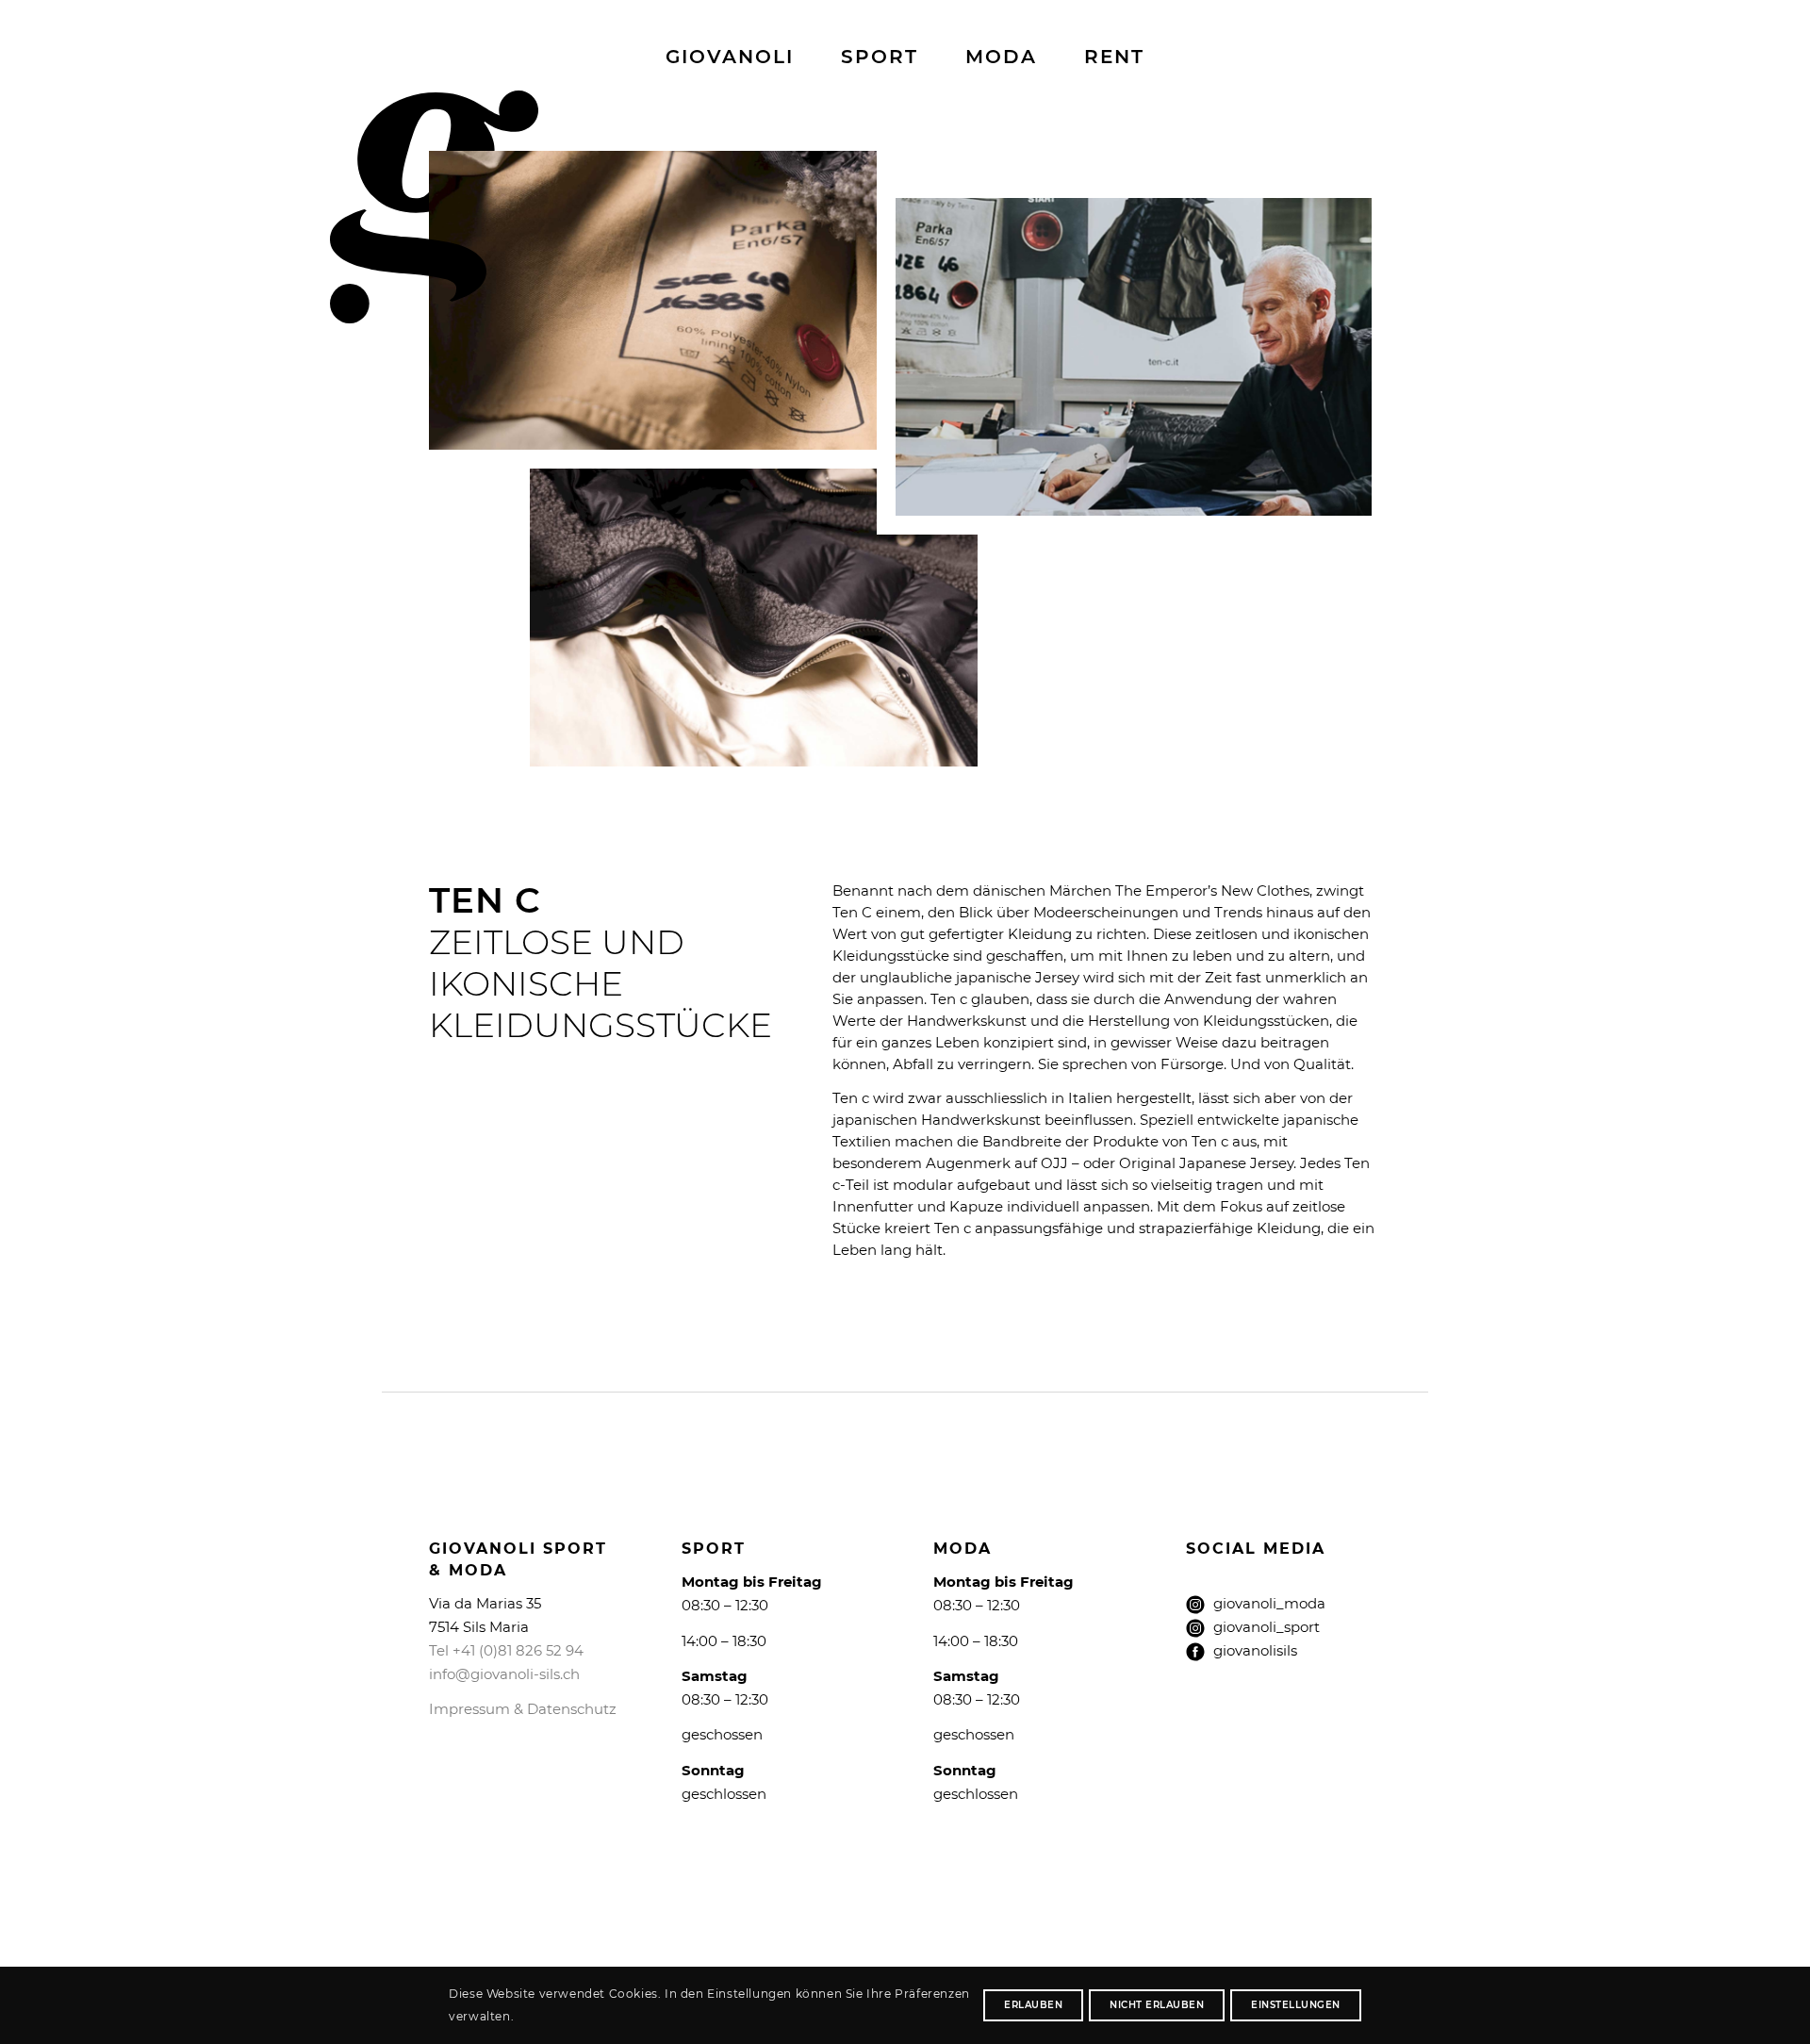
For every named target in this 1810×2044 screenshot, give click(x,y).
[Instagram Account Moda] (1195, 1609)
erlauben (1033, 2005)
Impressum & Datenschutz (523, 1709)
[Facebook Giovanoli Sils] (1195, 1652)
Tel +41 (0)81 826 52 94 (506, 1650)
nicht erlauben (1157, 2005)
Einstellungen (1296, 2005)
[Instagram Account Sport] (1195, 1628)
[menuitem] (730, 57)
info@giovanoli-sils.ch (504, 1674)
